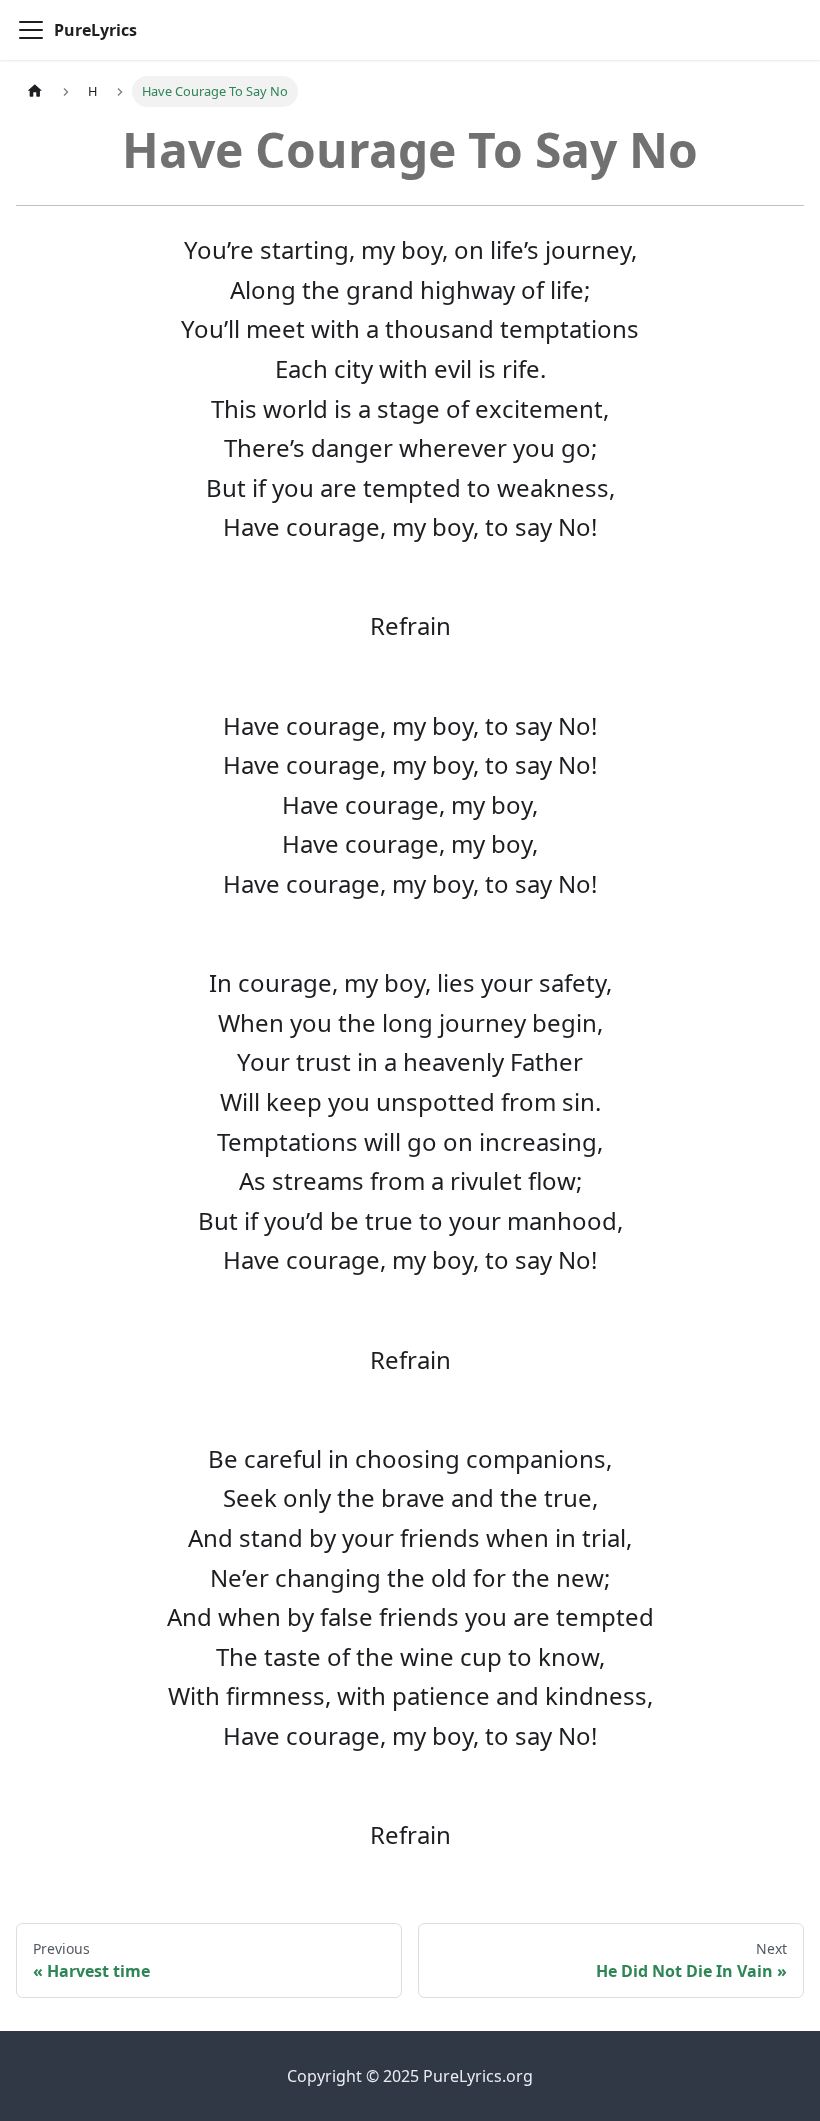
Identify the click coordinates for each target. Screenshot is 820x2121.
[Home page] (35, 91)
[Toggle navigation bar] (31, 30)
